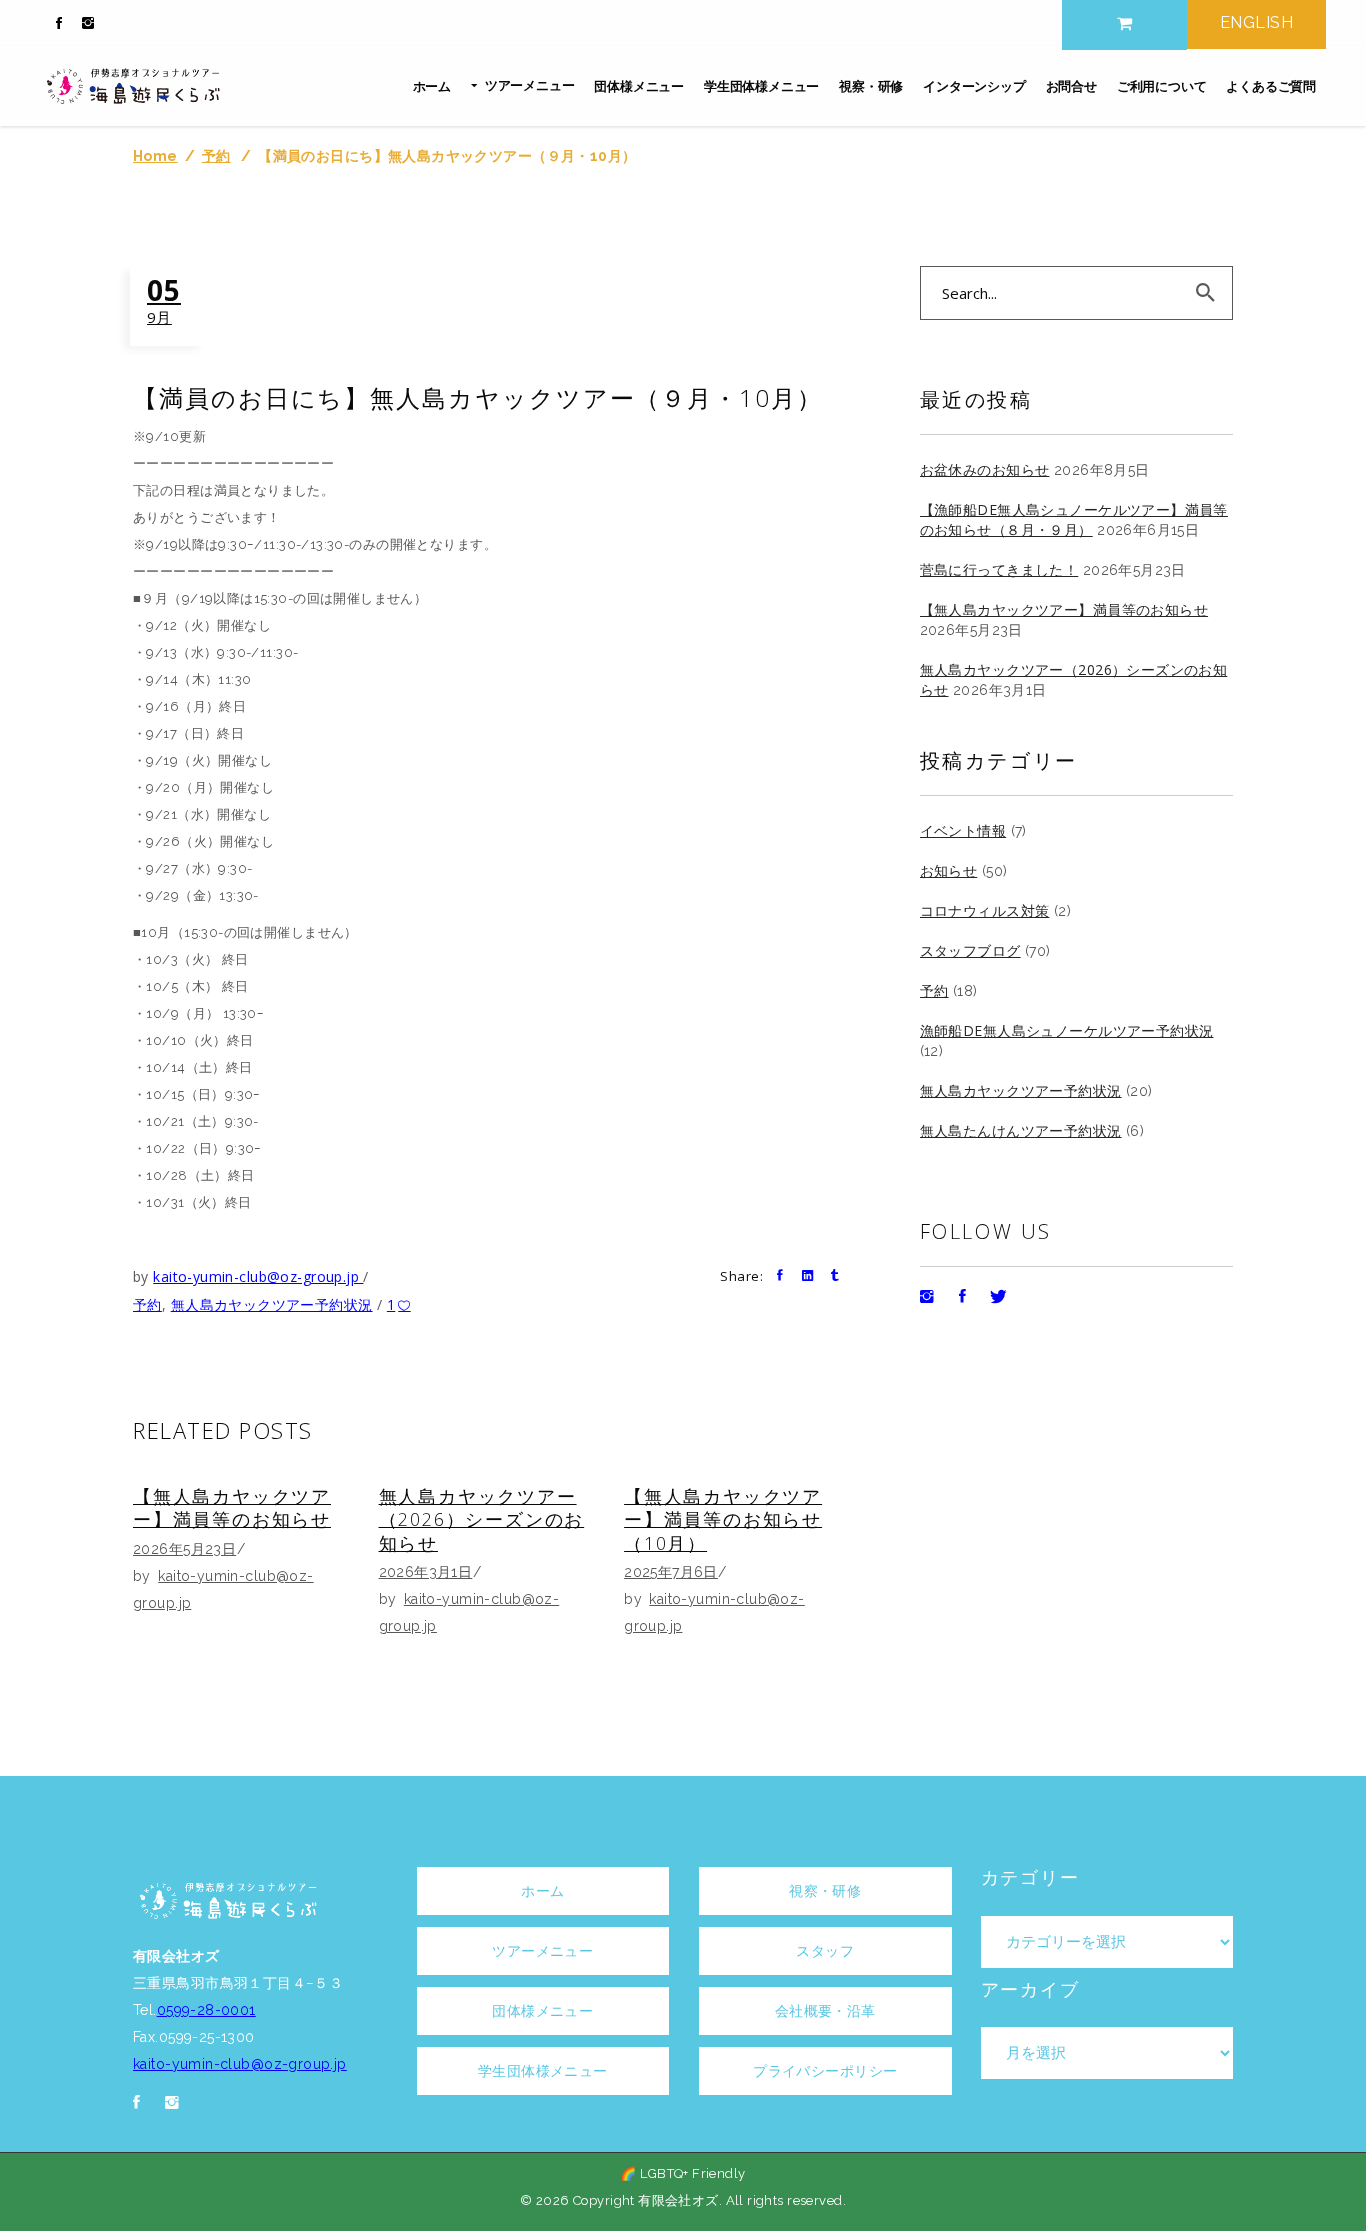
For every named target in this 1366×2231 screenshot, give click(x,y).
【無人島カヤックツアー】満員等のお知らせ (232, 1507)
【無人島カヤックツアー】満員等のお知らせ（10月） (723, 1519)
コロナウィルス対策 (985, 910)
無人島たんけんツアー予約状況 (1021, 1130)
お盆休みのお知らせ (985, 469)
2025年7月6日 (671, 1572)
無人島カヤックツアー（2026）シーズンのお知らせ (482, 1519)
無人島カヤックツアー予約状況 (272, 1304)
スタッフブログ (970, 950)
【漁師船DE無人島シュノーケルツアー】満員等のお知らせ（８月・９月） (1074, 519)
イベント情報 (963, 830)
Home (155, 156)
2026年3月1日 (426, 1572)
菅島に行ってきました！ (999, 569)
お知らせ (949, 870)
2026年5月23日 (184, 1549)
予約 (216, 156)
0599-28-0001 (206, 2010)
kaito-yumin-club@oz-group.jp (258, 1276)
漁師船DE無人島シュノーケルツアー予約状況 (1067, 1030)
